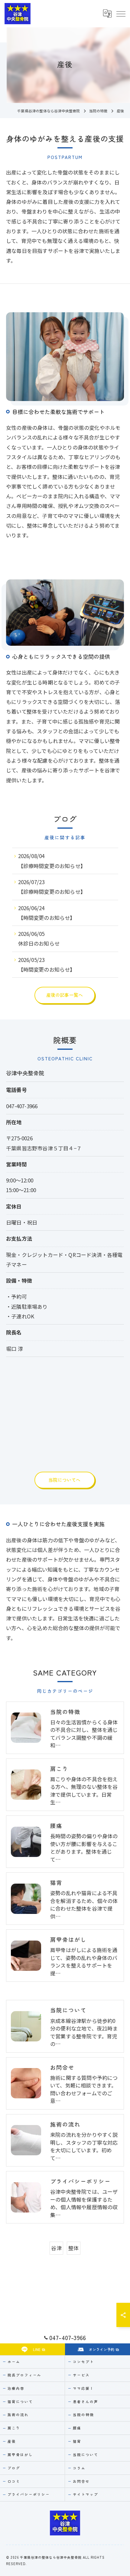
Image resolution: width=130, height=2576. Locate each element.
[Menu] (121, 14)
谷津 (56, 2248)
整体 (73, 2248)
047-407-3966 (22, 1106)
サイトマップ (86, 2494)
